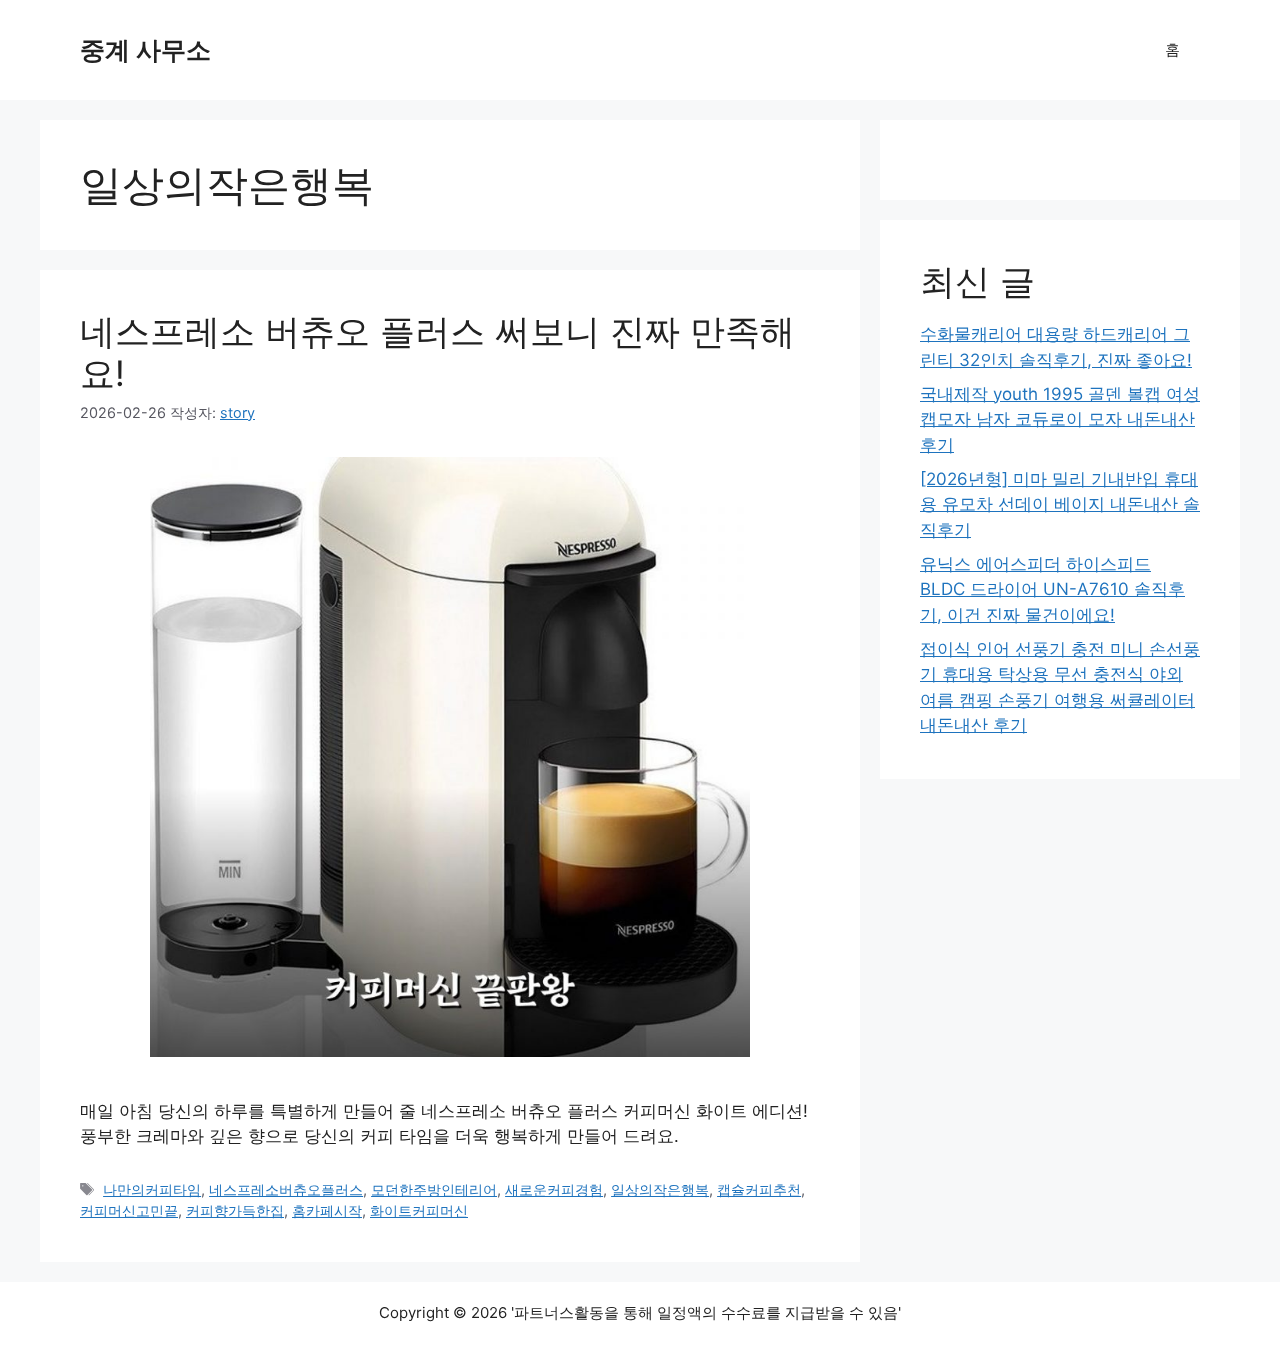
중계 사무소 (145, 50)
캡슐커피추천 (759, 1189)
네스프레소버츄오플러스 (286, 1189)
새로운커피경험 (554, 1189)
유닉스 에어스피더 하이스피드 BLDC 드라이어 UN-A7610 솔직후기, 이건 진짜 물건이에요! (1052, 589)
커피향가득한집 (235, 1210)
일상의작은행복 (660, 1189)
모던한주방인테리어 (434, 1189)
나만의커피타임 (152, 1189)
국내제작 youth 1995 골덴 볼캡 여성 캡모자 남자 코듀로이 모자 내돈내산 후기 (1060, 419)
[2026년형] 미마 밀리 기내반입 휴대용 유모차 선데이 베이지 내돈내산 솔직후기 (1060, 504)
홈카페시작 (327, 1210)
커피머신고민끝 (129, 1210)
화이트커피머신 (419, 1210)
